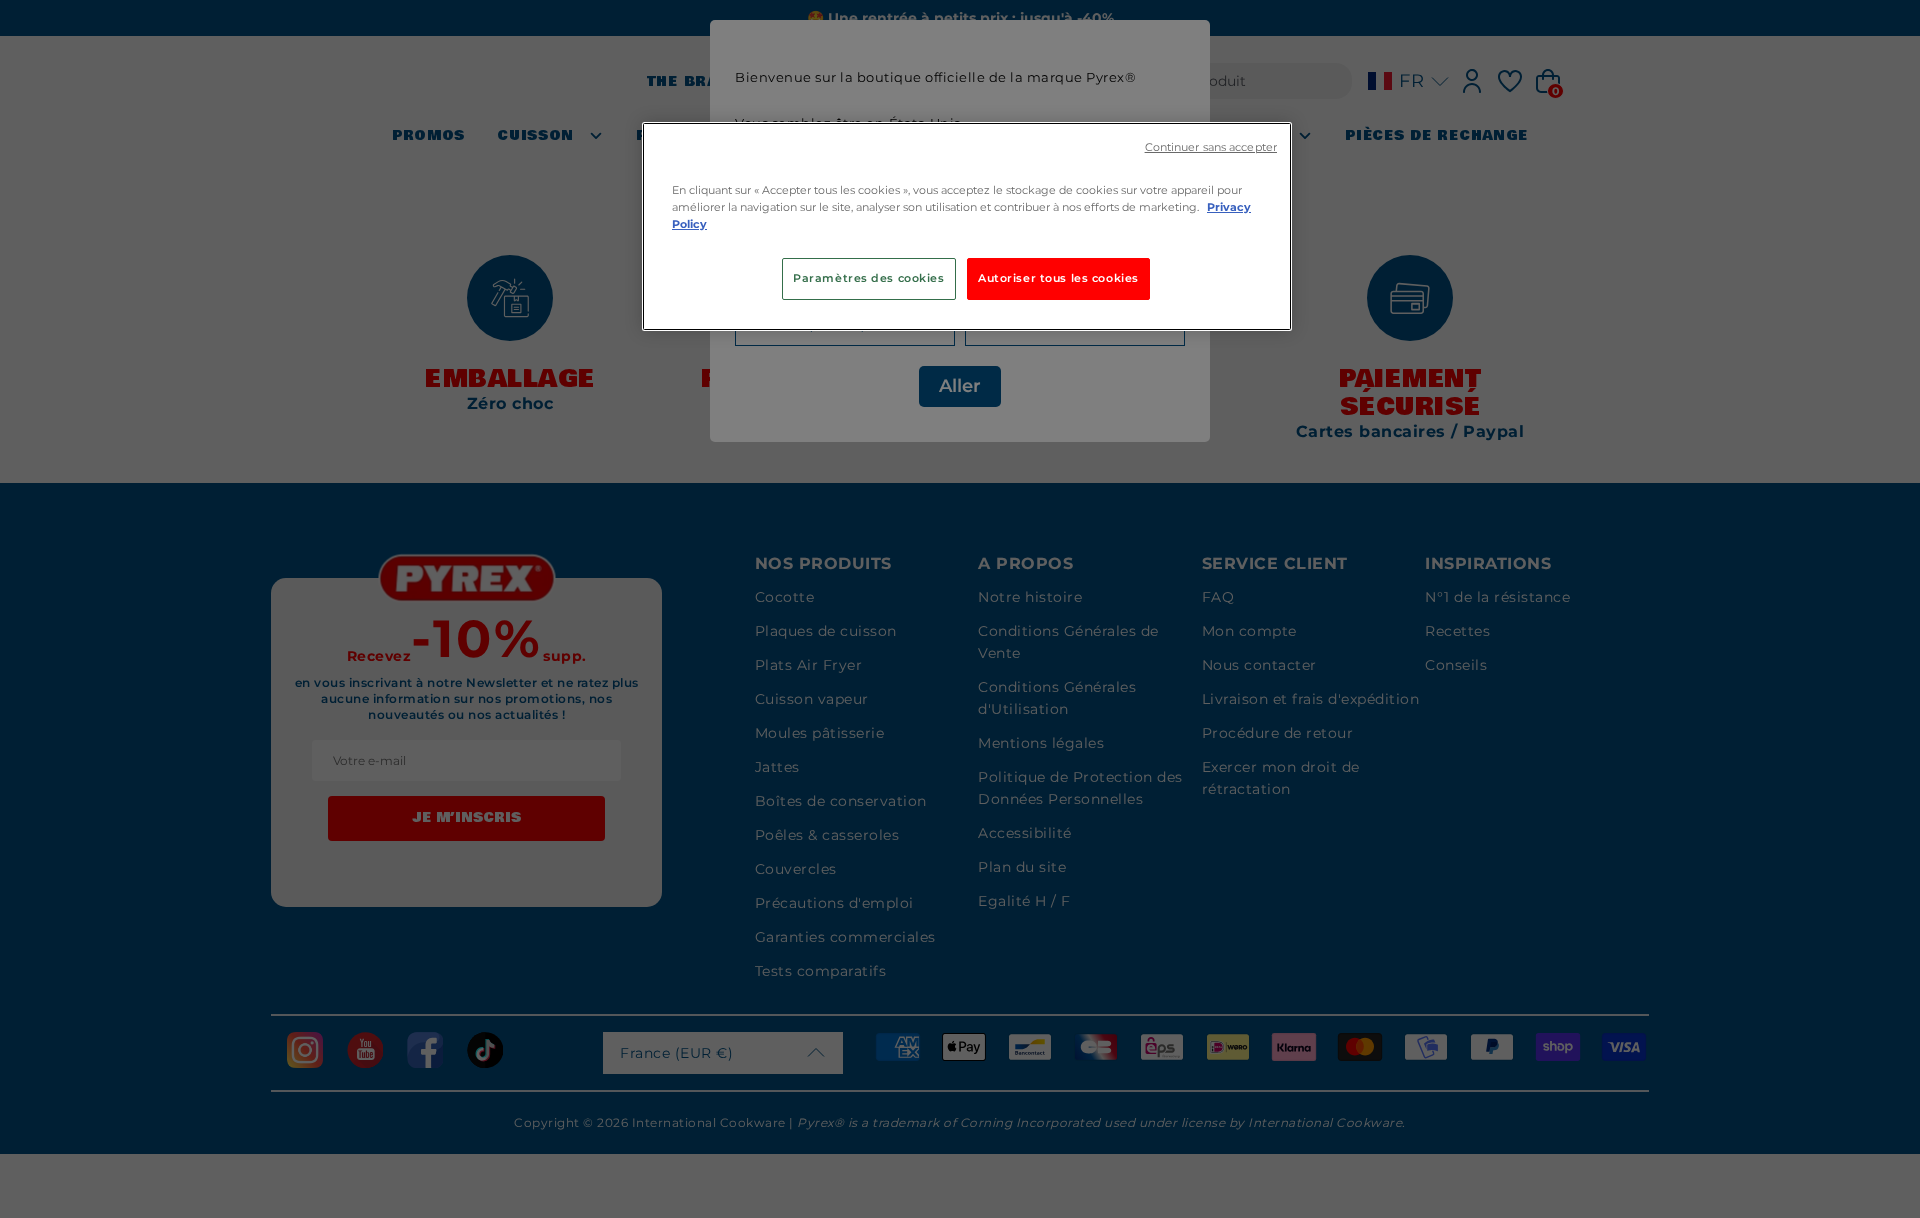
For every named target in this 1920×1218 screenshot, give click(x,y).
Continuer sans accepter (1211, 147)
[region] (967, 226)
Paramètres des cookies (869, 278)
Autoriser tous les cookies (1058, 278)
